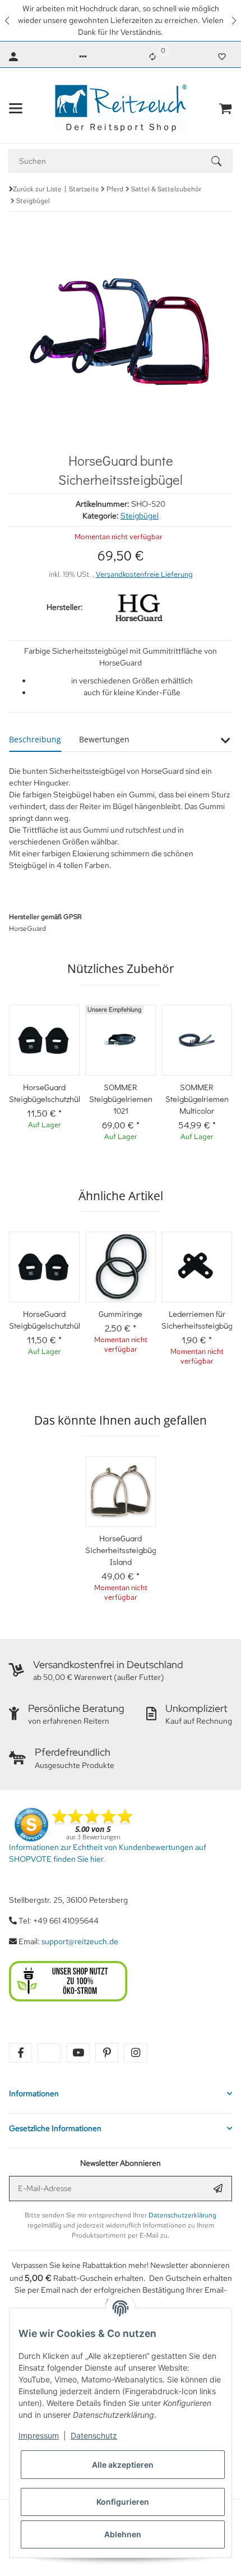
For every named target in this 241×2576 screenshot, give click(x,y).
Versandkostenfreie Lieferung (144, 574)
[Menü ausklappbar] (16, 108)
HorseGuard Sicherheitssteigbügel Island (121, 1550)
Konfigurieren (123, 2502)
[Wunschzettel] (222, 57)
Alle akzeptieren (123, 2465)
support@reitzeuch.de (80, 1941)
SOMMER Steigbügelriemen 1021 (121, 1099)
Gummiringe (121, 1314)
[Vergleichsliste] (152, 57)
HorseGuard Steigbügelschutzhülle (44, 1093)
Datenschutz (94, 2435)
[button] (8, 20)
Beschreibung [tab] (35, 739)
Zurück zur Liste (37, 189)
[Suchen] (221, 161)
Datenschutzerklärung (182, 2215)
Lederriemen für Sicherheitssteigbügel (197, 1319)
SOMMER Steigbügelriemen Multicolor (197, 1099)
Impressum (39, 2435)
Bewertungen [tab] (104, 739)
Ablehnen (123, 2534)
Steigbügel (140, 516)
